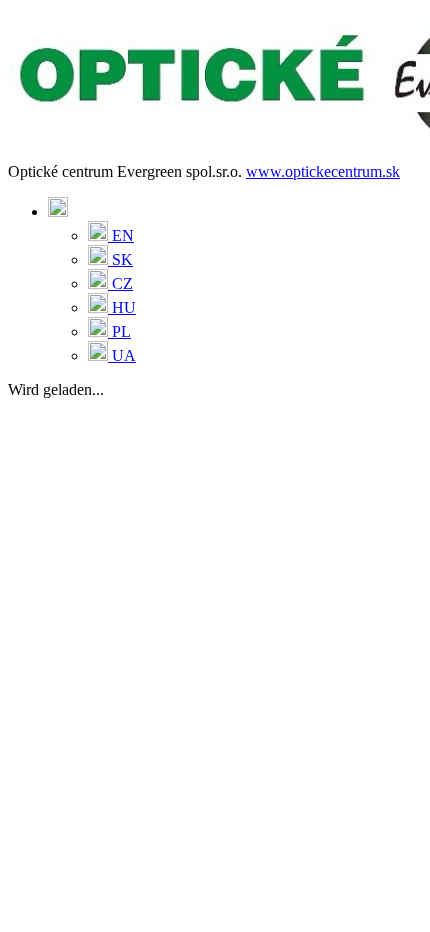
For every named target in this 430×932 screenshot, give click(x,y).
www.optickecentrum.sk (323, 171)
